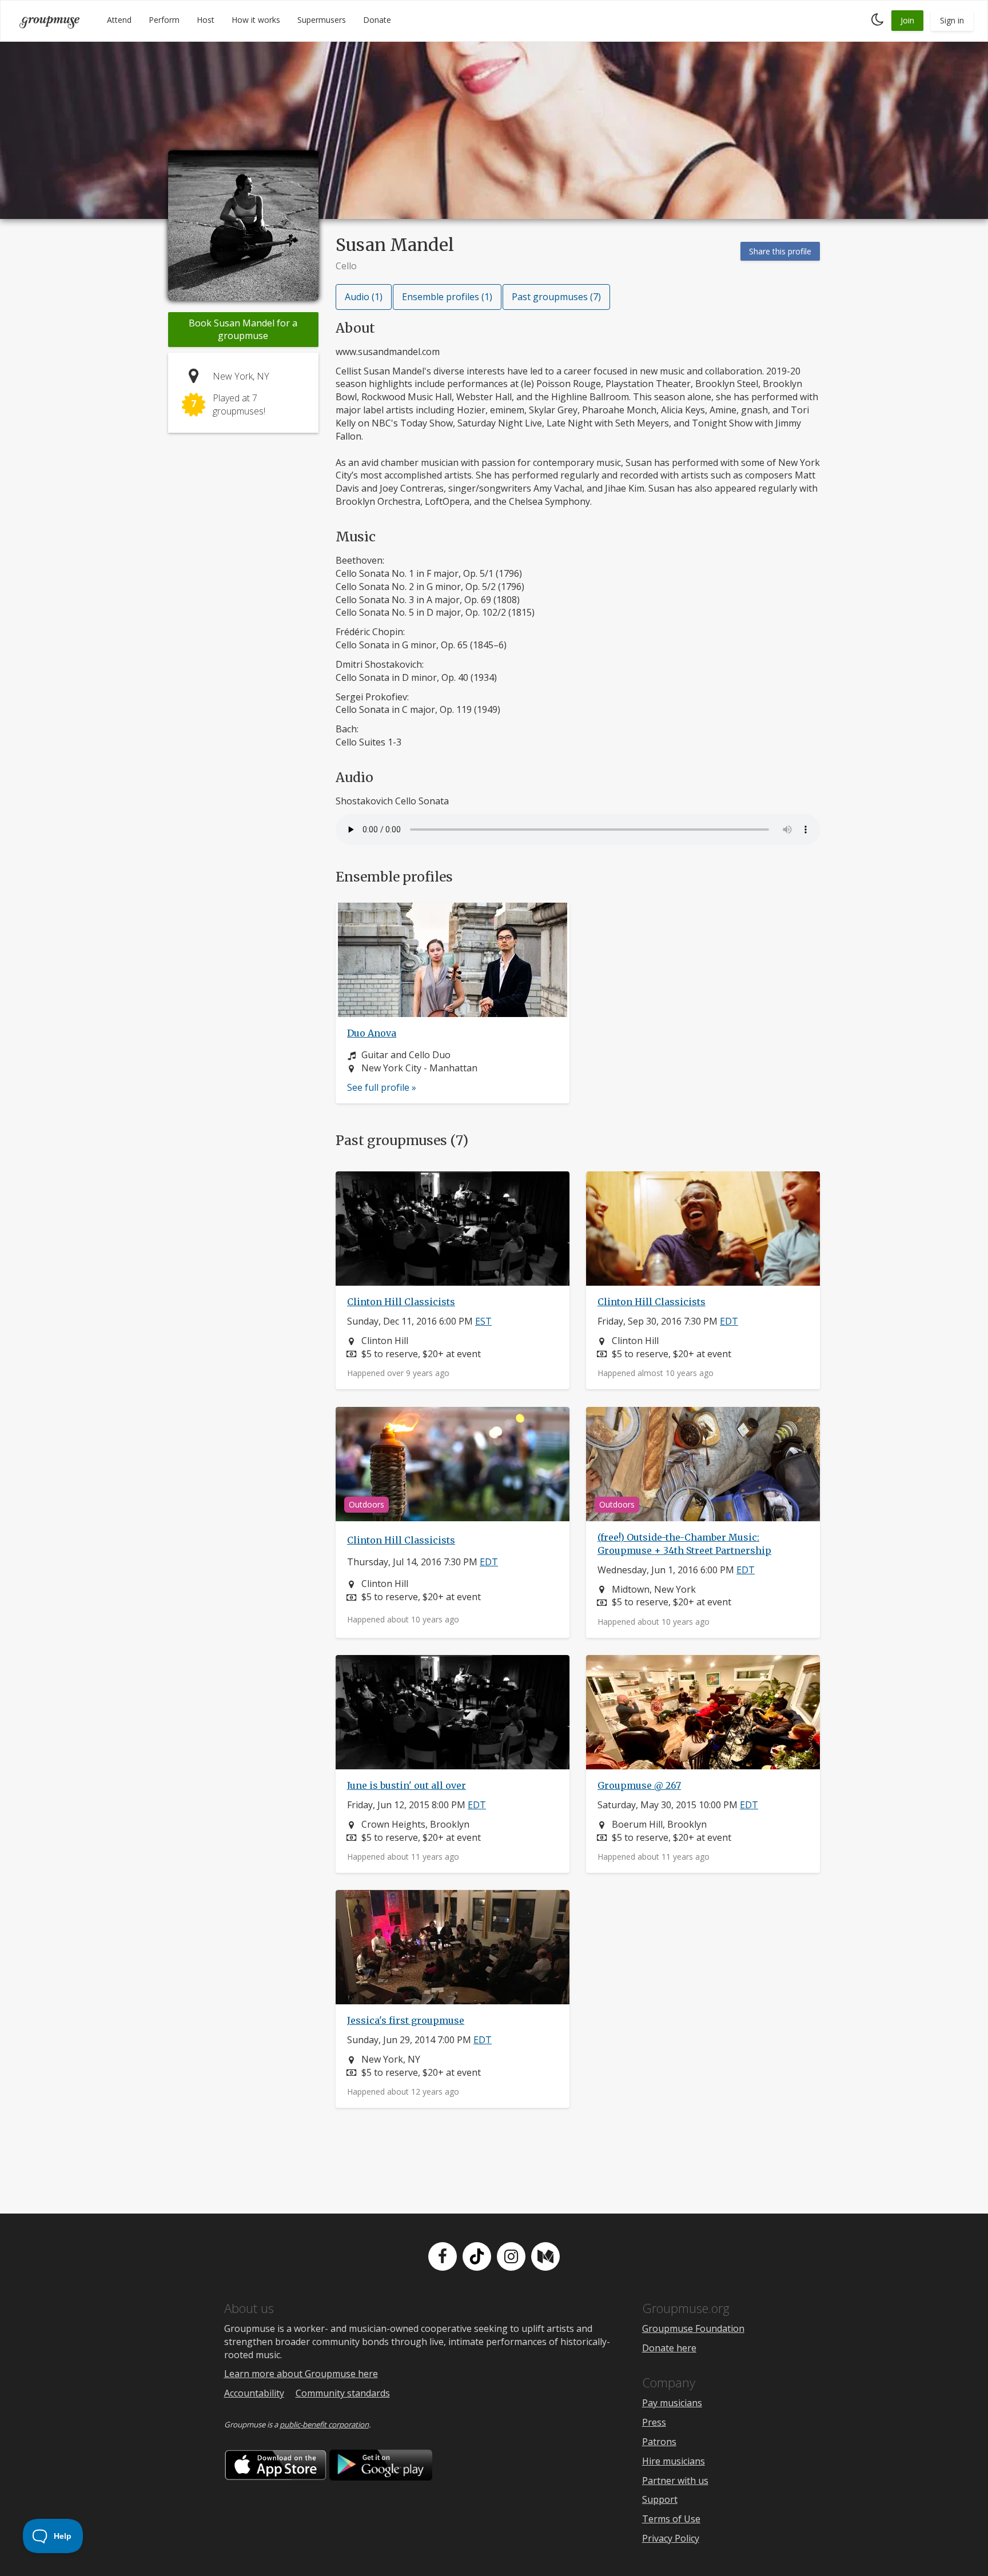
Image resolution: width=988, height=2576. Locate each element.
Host (206, 20)
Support (660, 2499)
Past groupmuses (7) (556, 297)
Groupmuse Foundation (693, 2328)
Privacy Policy (671, 2538)
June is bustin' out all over (407, 1785)
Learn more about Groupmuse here (301, 2374)
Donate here (669, 2348)
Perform (164, 20)
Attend (119, 20)
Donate (377, 20)
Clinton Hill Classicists (401, 1302)
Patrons (659, 2442)
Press (654, 2422)
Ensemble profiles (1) (447, 297)
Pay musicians (672, 2403)
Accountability (254, 2393)
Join (907, 20)
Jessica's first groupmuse (406, 2020)
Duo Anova (372, 1033)
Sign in (952, 20)
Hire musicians (674, 2461)
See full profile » (382, 1087)
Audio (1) (364, 297)
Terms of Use (671, 2519)
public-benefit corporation (324, 2425)
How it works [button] (256, 20)
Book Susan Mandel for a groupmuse (243, 330)
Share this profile (780, 251)
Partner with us (675, 2481)
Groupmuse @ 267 (639, 1785)
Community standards (343, 2393)
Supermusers (322, 20)
